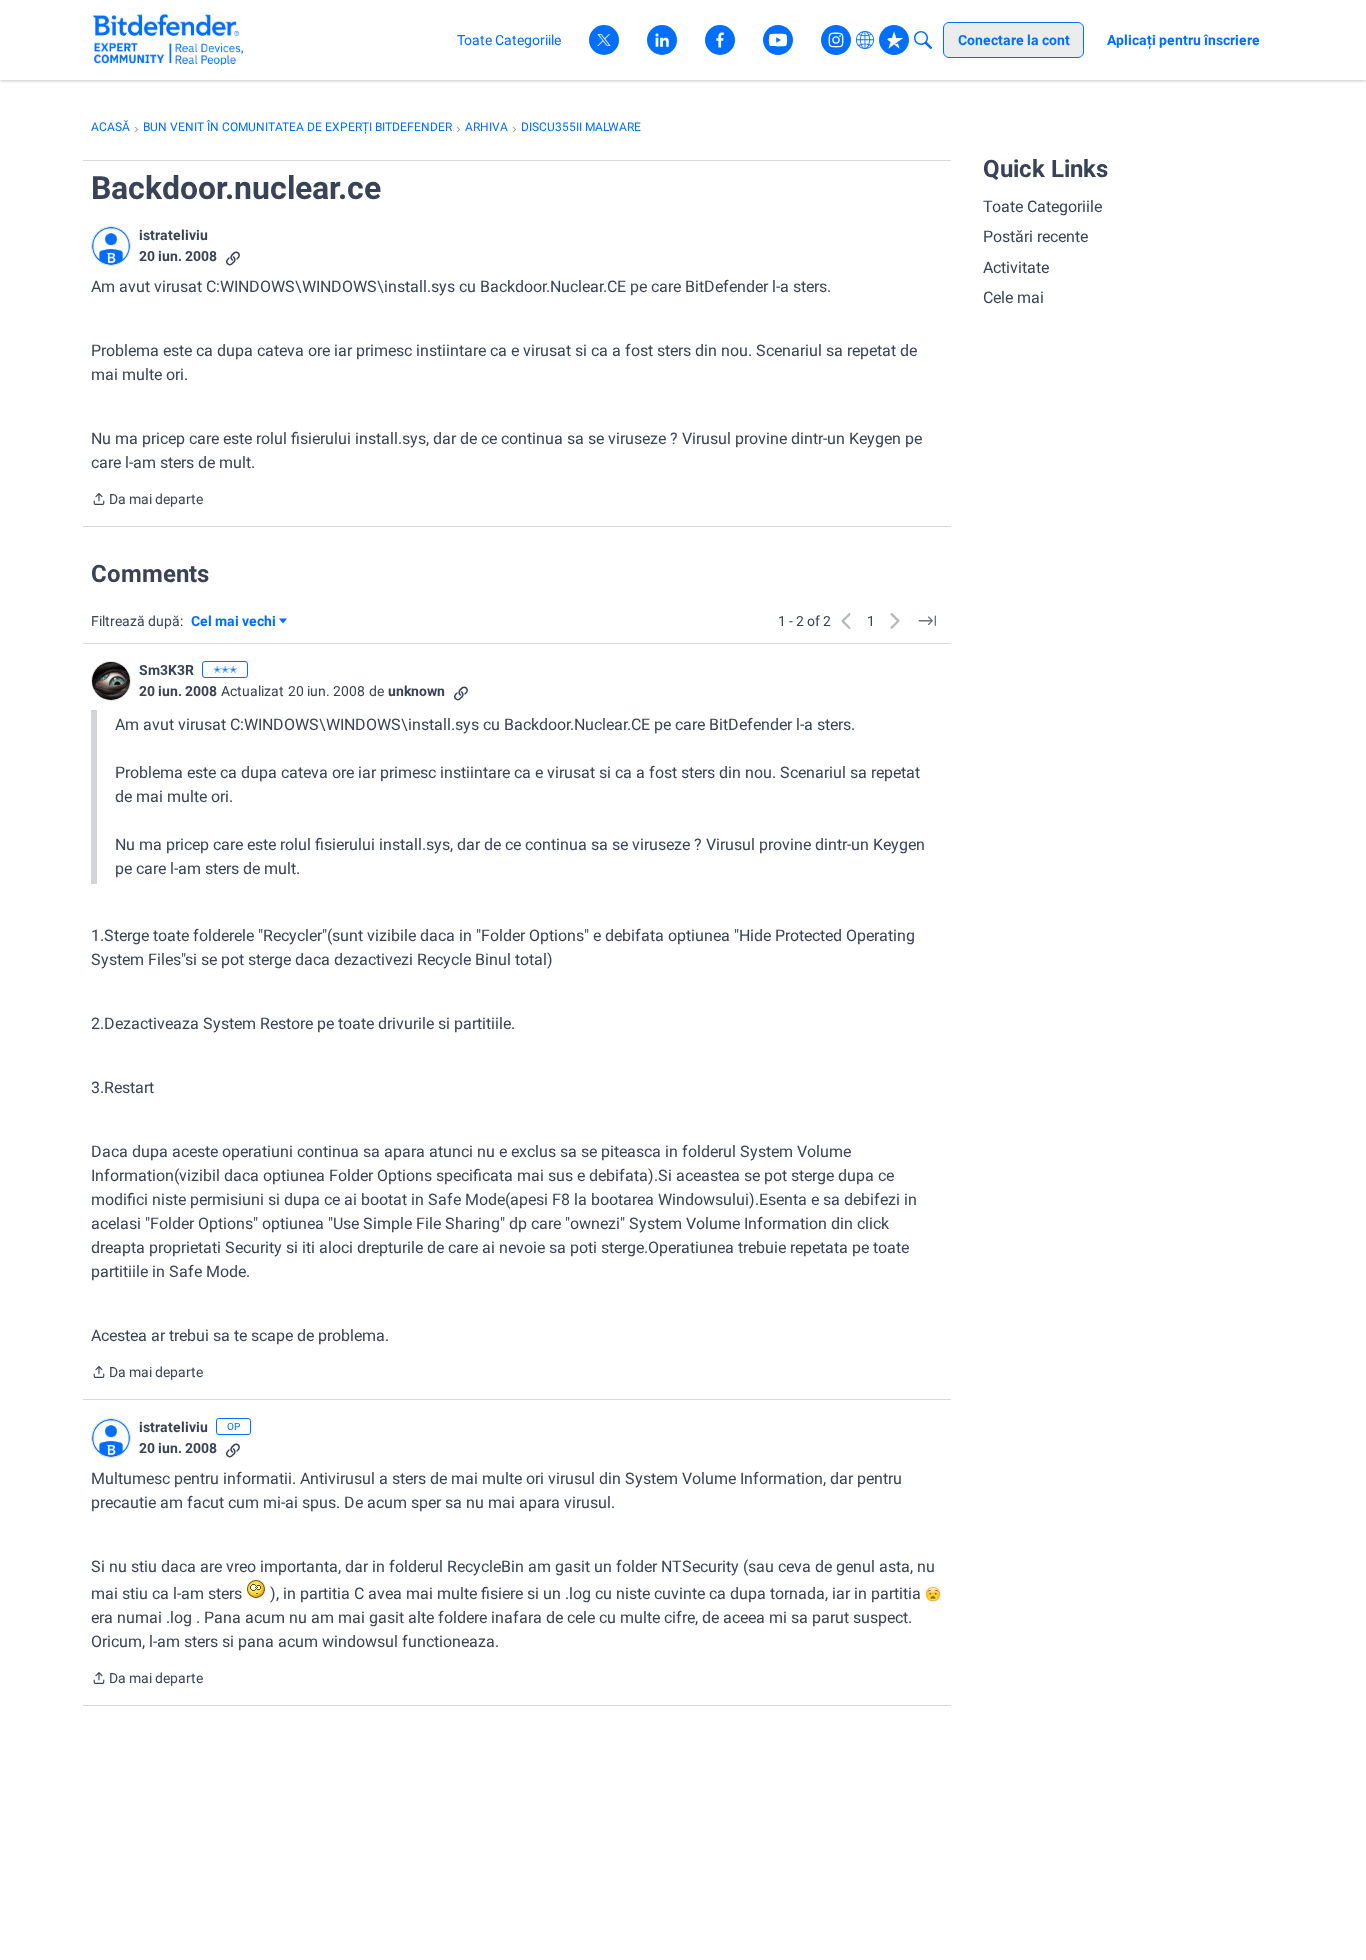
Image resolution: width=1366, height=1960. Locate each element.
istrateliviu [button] (173, 235)
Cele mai (1013, 297)
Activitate (1016, 267)
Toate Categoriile (1042, 206)
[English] (168, 39)
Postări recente (1035, 236)
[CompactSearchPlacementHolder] (923, 40)
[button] (111, 246)
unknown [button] (416, 691)
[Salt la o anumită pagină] (927, 621)
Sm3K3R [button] (166, 670)
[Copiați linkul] (233, 256)
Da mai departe (147, 501)
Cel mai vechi (236, 622)
